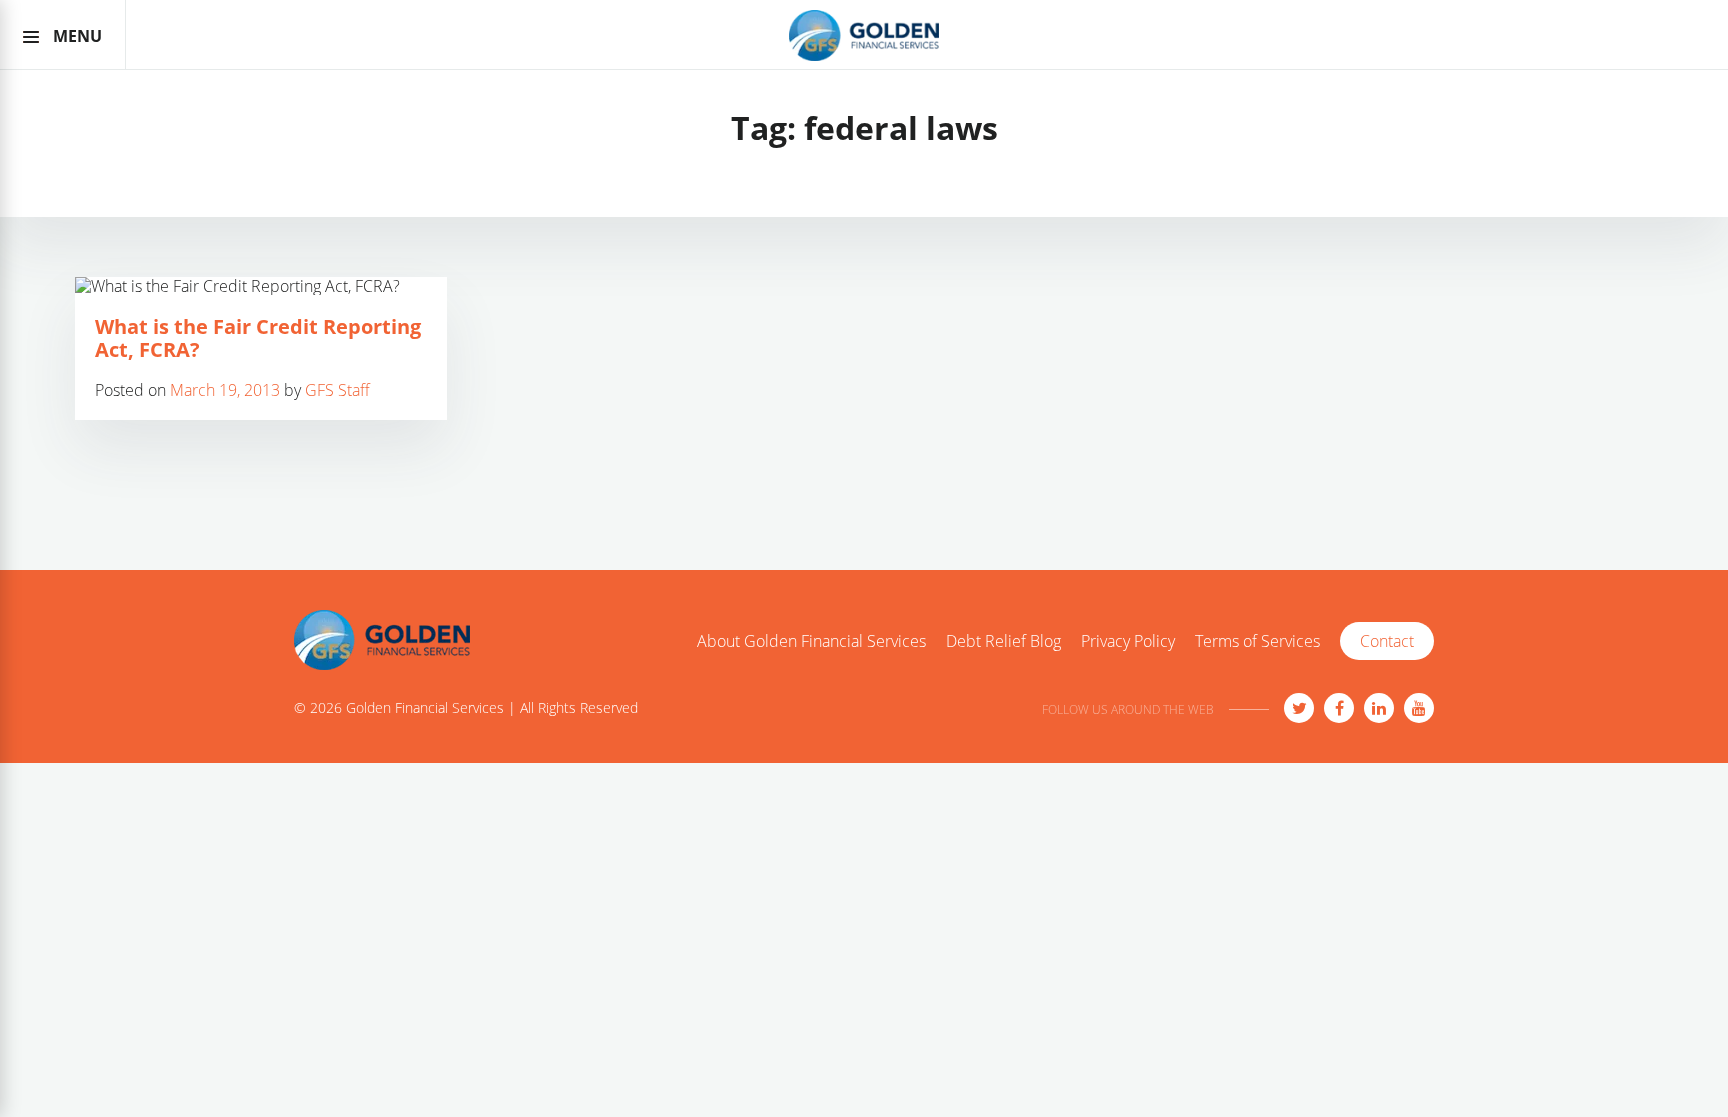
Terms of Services (1257, 642)
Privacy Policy (1128, 642)
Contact (1387, 641)
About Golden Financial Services (811, 642)
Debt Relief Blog (1003, 642)
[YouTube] (1419, 708)
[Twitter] (1299, 708)
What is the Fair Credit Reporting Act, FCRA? (258, 338)
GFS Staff (337, 390)
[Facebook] (1339, 708)
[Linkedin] (1379, 708)
